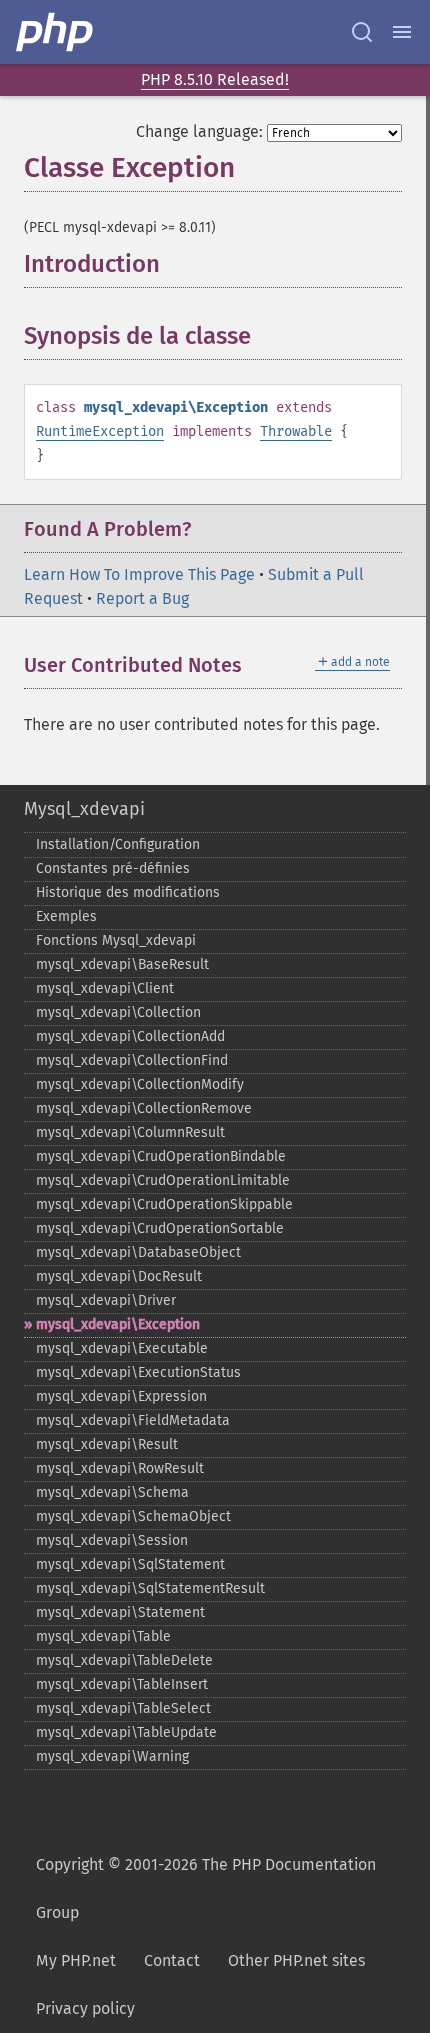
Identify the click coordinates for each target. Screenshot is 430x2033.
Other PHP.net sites (296, 1960)
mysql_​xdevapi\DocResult (119, 1276)
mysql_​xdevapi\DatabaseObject (138, 1252)
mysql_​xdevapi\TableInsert (122, 1684)
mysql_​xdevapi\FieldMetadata (133, 1420)
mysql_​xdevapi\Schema (112, 1492)
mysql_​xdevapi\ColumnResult (130, 1132)
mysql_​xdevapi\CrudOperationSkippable (164, 1204)
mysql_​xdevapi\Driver (106, 1300)
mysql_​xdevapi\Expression (121, 1396)
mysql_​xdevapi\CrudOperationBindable (161, 1156)
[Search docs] (362, 32)
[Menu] (402, 32)
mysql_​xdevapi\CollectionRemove (144, 1108)
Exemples (66, 916)
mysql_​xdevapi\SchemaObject (133, 1516)
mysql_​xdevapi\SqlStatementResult (150, 1588)
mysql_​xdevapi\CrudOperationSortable (160, 1228)
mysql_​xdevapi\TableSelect (123, 1708)
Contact (172, 1960)
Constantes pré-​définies (113, 868)
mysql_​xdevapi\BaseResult (122, 964)
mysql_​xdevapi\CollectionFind (132, 1060)
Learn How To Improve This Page (139, 574)
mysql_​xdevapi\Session (112, 1540)
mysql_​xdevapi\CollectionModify (140, 1084)
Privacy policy (85, 2008)
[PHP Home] (56, 32)
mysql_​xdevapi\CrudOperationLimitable (163, 1180)
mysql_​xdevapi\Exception (118, 1324)
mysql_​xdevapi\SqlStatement (130, 1564)
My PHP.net (76, 1960)
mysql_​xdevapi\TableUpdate (126, 1732)
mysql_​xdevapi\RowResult (120, 1468)
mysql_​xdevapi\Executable (122, 1348)
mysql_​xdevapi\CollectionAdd (130, 1036)
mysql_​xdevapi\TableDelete (124, 1660)
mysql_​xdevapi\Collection (118, 1012)
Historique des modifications (128, 892)
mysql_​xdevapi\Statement (120, 1612)
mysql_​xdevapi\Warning (112, 1756)
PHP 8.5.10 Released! (215, 79)
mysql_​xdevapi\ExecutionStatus (138, 1372)
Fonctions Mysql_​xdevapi (116, 940)
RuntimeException (100, 431)
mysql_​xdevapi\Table (103, 1636)
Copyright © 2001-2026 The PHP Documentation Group (206, 1888)
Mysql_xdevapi (84, 809)
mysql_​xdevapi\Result (107, 1444)
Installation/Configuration (118, 844)
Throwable (296, 431)
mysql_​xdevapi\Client (105, 988)
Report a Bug (142, 598)
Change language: (199, 131)
